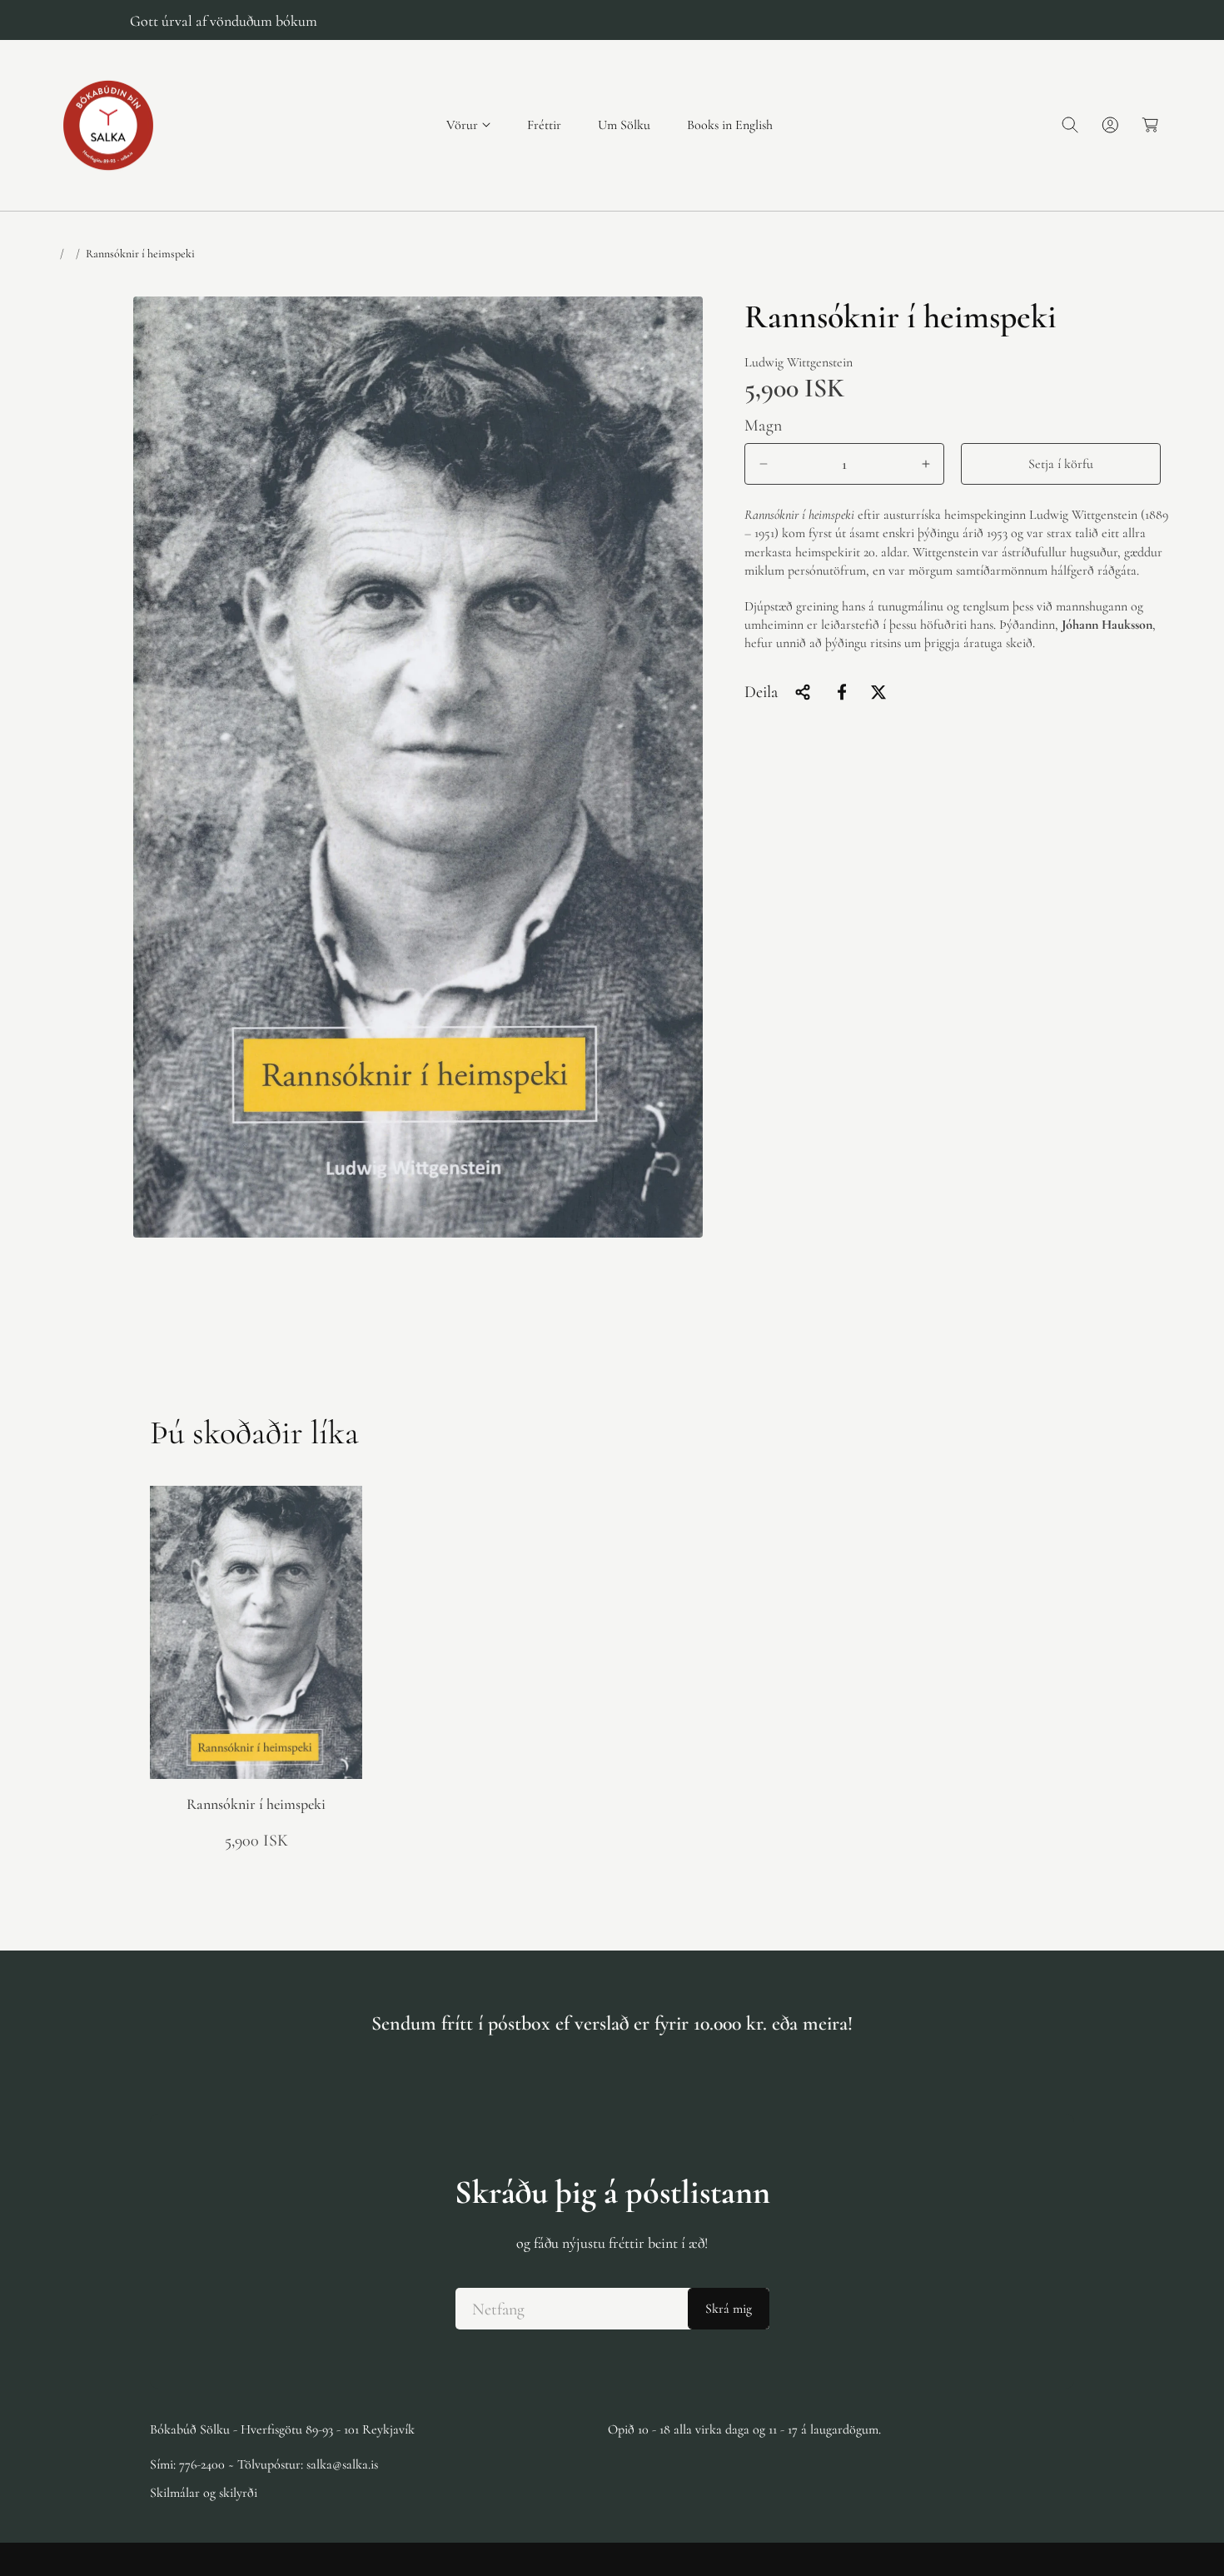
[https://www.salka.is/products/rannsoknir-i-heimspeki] (842, 692)
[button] (468, 125)
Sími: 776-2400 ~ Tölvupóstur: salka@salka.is (264, 2464)
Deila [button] (761, 692)
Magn (764, 426)
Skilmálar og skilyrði (204, 2493)
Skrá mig (729, 2309)
